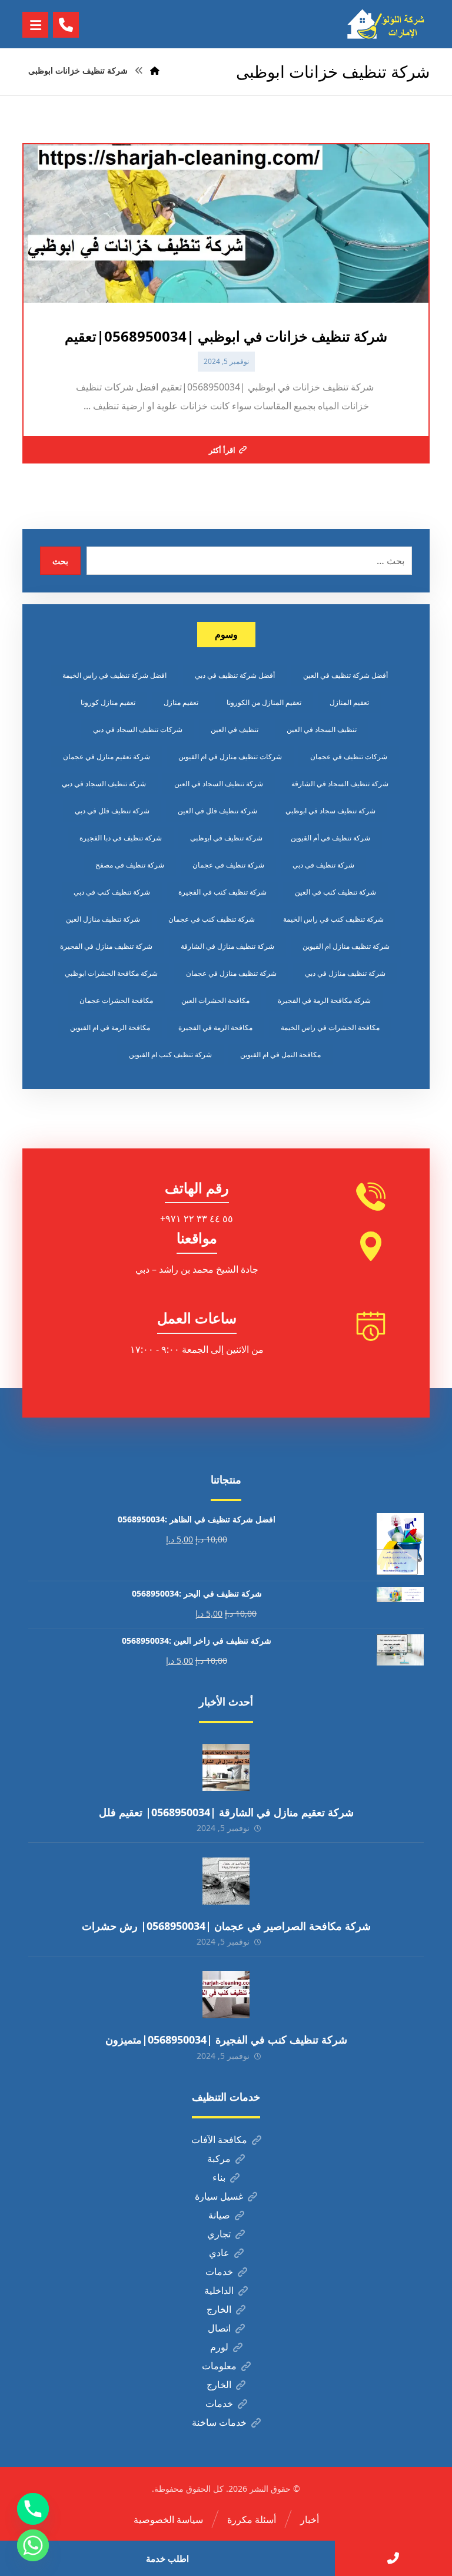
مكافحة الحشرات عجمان (116, 1000)
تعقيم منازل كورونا (108, 702)
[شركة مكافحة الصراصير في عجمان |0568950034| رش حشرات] (226, 1881)
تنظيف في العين (235, 729)
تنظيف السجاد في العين (322, 729)
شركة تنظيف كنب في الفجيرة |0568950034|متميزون (226, 2039)
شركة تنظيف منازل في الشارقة (227, 946)
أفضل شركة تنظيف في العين (345, 675)
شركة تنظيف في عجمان (228, 865)
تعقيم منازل (181, 702)
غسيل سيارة (219, 2196)
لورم (219, 2347)
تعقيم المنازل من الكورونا (264, 702)
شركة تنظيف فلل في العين (217, 811)
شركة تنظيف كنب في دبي (112, 892)
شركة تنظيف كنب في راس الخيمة (333, 919)
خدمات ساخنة (219, 2422)
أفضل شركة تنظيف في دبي (235, 675)
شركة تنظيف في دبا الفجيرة (121, 838)
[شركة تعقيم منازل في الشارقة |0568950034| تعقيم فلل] (226, 1767)
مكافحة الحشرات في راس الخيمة (330, 1027)
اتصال (219, 2328)
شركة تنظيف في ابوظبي (226, 838)
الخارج (219, 2309)
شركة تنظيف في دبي (323, 865)
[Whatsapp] (33, 2545)
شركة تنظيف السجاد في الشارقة (340, 784)
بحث (60, 561)
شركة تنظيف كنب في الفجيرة (222, 892)
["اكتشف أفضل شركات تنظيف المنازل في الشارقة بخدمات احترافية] (388, 24)
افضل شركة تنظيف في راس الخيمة (114, 675)
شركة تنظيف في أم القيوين (330, 838)
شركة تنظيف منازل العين (103, 919)
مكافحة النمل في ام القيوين (280, 1054)
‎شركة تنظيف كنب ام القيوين (170, 1054)
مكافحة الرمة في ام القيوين (110, 1027)
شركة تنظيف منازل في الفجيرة (106, 946)
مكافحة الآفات (219, 2140)
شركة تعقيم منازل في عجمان (107, 756)
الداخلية (219, 2290)
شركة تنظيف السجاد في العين (219, 784)
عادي (219, 2253)
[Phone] (33, 2509)
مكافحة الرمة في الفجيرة (215, 1027)
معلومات (219, 2366)
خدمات (219, 2272)
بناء (219, 2177)
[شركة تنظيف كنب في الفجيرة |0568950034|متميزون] (226, 1995)
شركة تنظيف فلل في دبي (112, 811)
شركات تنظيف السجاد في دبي (138, 729)
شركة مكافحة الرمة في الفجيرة (324, 1000)
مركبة (219, 2158)
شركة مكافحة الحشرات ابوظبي (111, 973)
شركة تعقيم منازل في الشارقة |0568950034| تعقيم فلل (226, 1812)
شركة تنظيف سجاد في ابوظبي (330, 811)
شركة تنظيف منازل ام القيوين (346, 946)
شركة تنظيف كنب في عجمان (212, 919)
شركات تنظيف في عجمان (349, 756)
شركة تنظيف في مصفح (130, 865)
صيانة (219, 2215)
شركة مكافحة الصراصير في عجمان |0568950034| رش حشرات (226, 1926)
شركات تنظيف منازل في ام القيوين (230, 756)
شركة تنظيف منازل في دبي (345, 973)
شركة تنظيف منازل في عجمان (231, 973)
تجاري (219, 2234)
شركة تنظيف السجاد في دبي (104, 784)
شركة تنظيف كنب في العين (335, 892)
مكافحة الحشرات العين (215, 1000)
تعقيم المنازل (349, 702)
